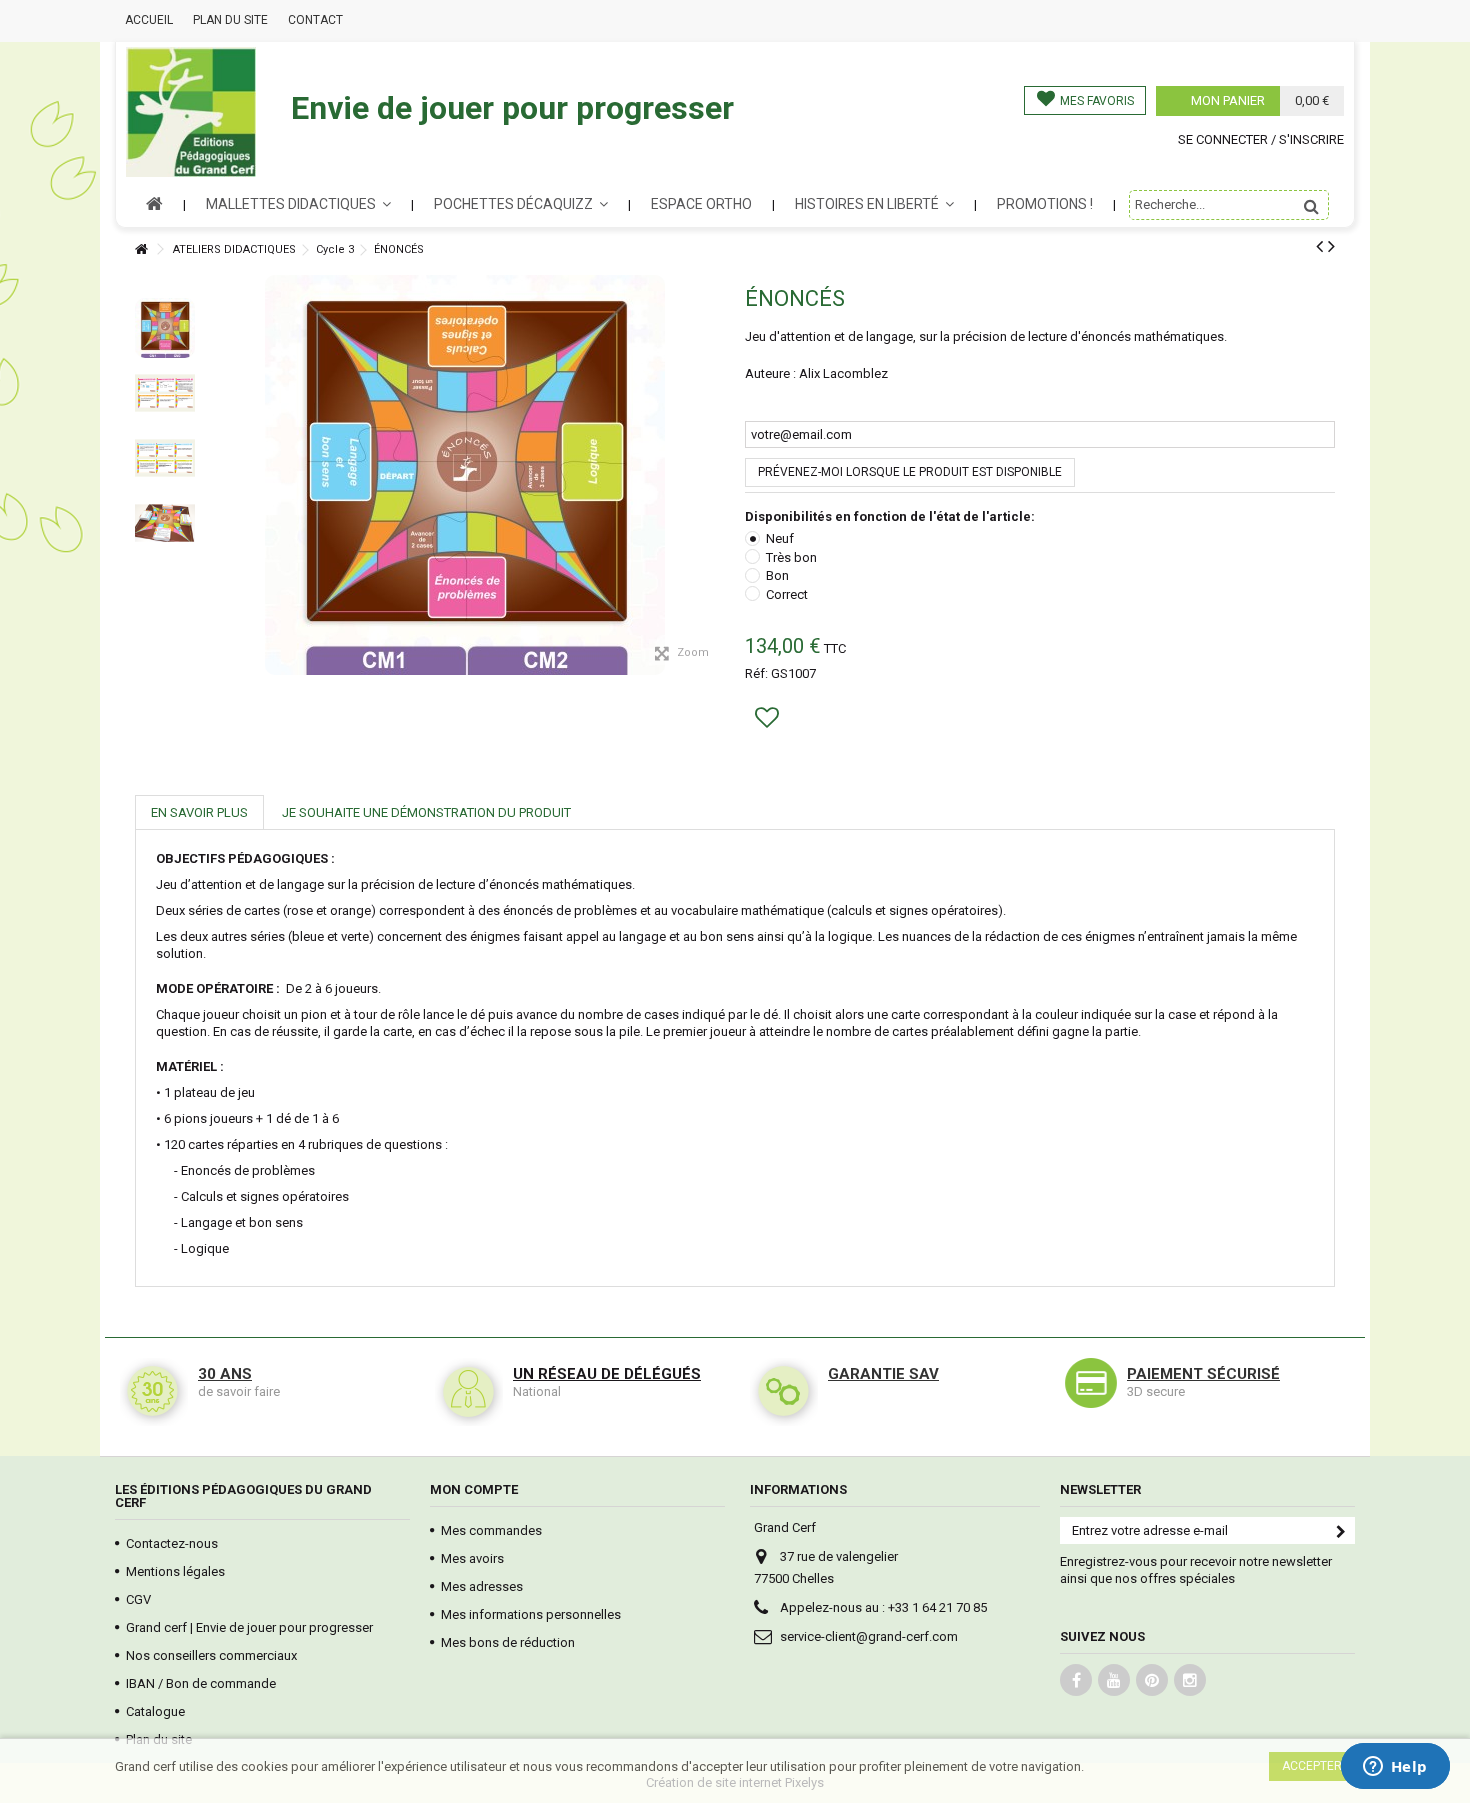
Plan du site (230, 20)
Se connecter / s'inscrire (1261, 139)
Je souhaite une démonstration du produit (426, 812)
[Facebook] (1076, 1680)
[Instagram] (1190, 1680)
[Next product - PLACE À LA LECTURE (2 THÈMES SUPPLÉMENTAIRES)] (1331, 246)
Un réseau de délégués (607, 1374)
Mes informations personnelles (531, 1614)
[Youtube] (1114, 1680)
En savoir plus (199, 812)
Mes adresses (482, 1586)
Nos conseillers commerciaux (211, 1655)
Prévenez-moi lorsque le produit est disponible (910, 472)
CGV (138, 1599)
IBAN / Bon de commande (201, 1683)
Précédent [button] (208, 427)
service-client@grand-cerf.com (869, 1636)
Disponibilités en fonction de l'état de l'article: (891, 516)
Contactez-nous (172, 1543)
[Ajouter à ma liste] (769, 721)
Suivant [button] (722, 427)
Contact (315, 20)
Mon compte (474, 1489)
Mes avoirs (472, 1558)
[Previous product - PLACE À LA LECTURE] (1319, 246)
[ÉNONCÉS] (165, 328)
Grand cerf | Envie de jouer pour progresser (249, 1627)
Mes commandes (491, 1530)
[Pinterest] (1152, 1680)
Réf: (756, 673)
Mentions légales (175, 1571)
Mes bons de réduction (508, 1642)
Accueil (149, 20)
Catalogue (155, 1711)
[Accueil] (141, 249)
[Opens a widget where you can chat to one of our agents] (1395, 1768)
